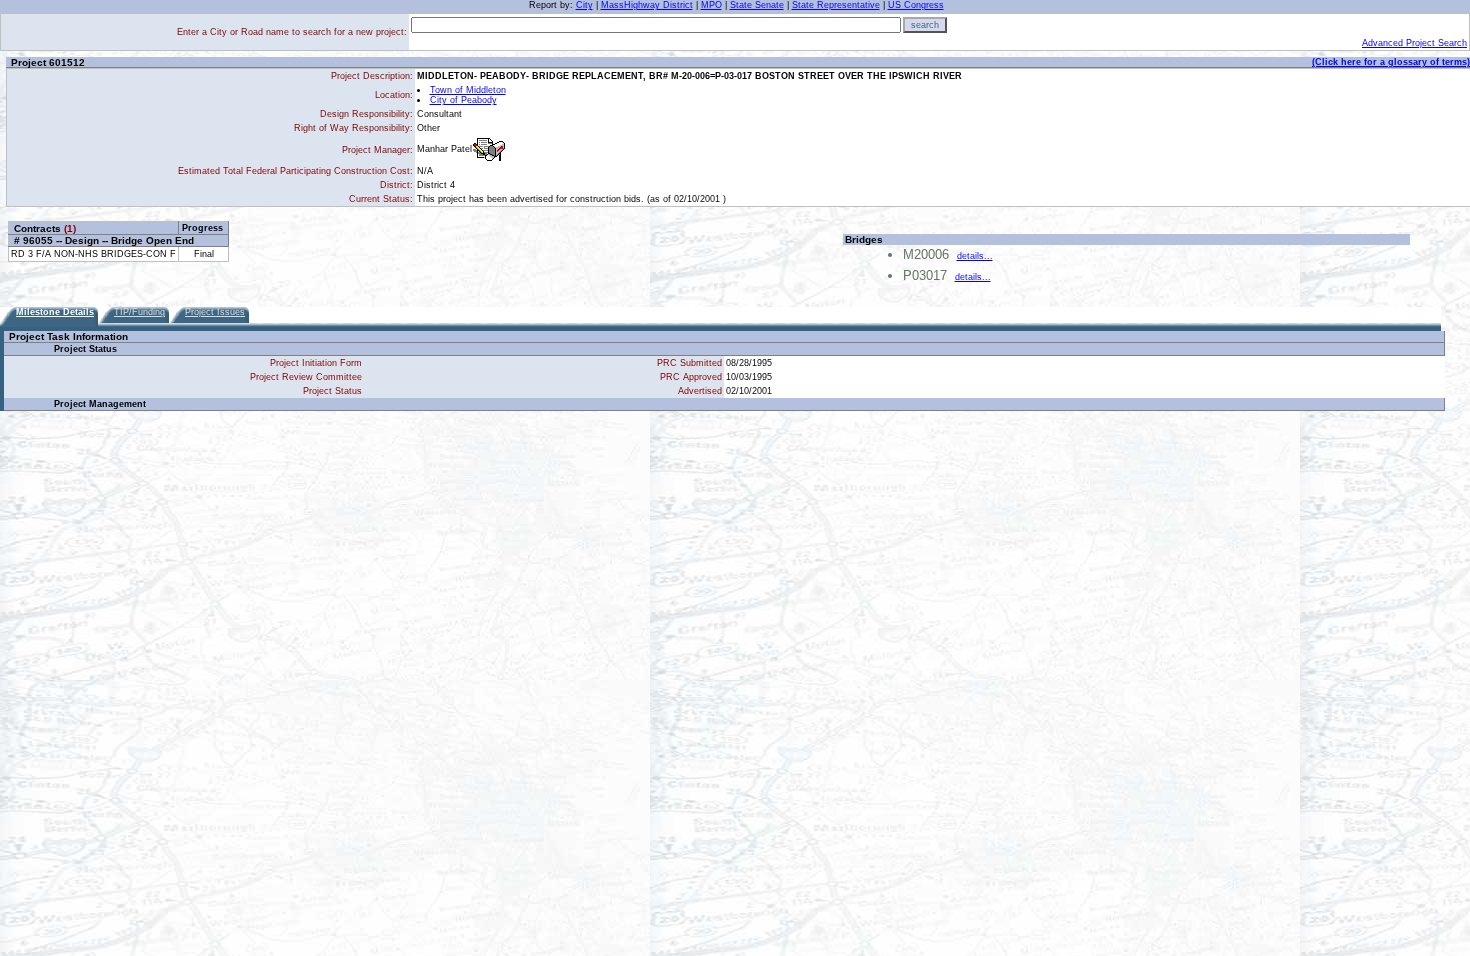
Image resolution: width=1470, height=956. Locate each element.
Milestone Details (55, 312)
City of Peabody (463, 100)
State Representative (836, 5)
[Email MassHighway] (489, 149)
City (584, 5)
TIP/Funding (139, 312)
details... (975, 256)
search (925, 25)
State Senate (757, 5)
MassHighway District (647, 5)
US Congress (916, 5)
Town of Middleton (468, 90)
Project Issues (215, 312)
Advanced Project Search (1414, 43)
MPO (711, 5)
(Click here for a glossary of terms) (1391, 62)
